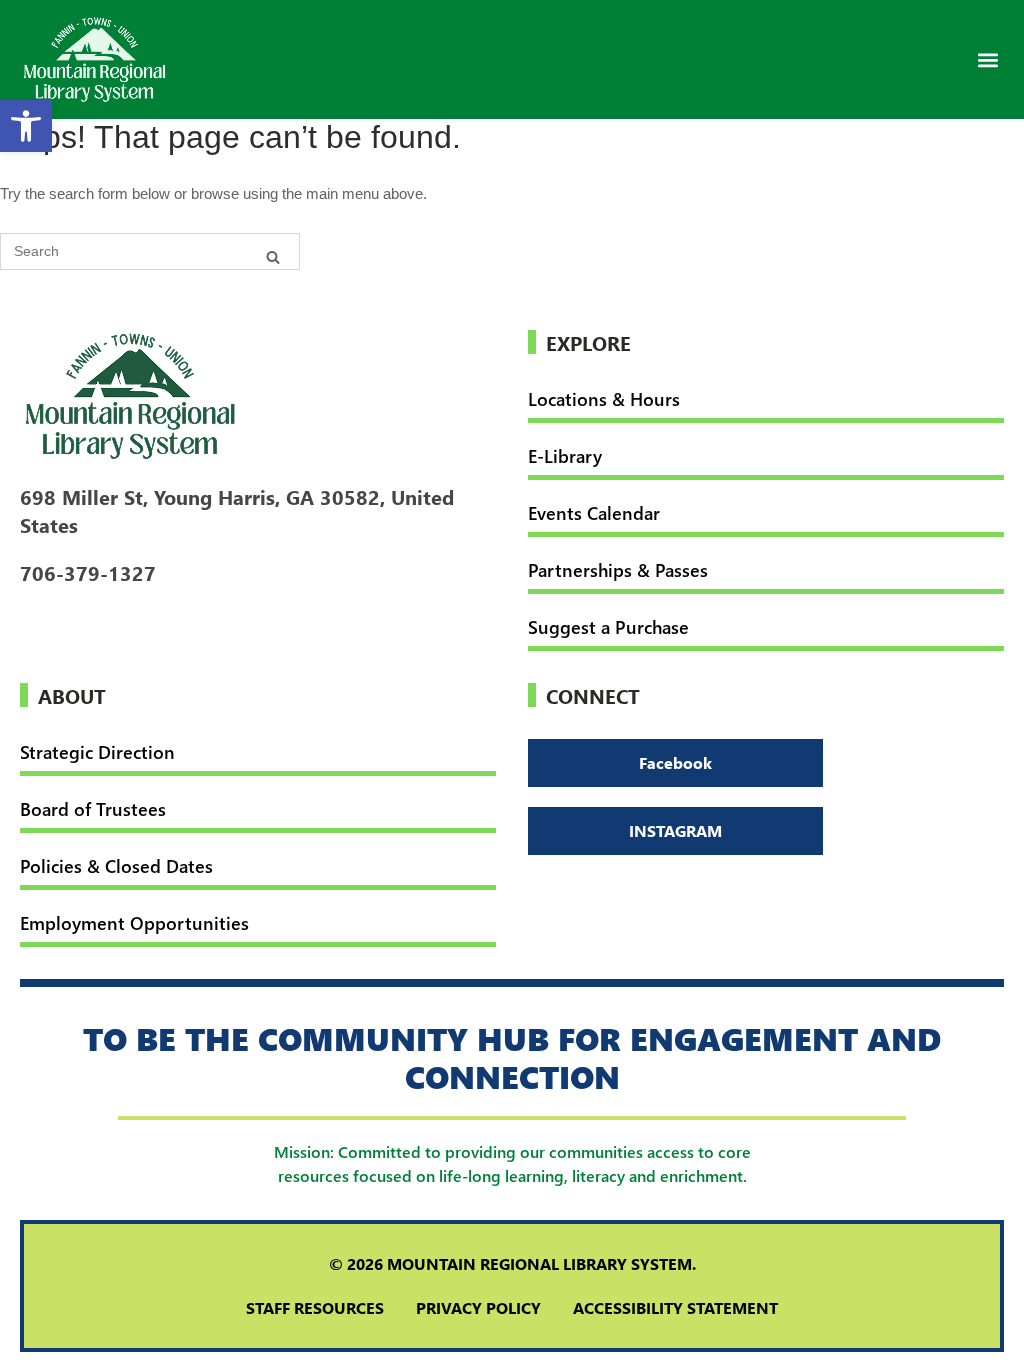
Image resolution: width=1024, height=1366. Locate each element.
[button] (987, 59)
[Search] (273, 256)
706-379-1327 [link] (88, 572)
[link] (26, 126)
